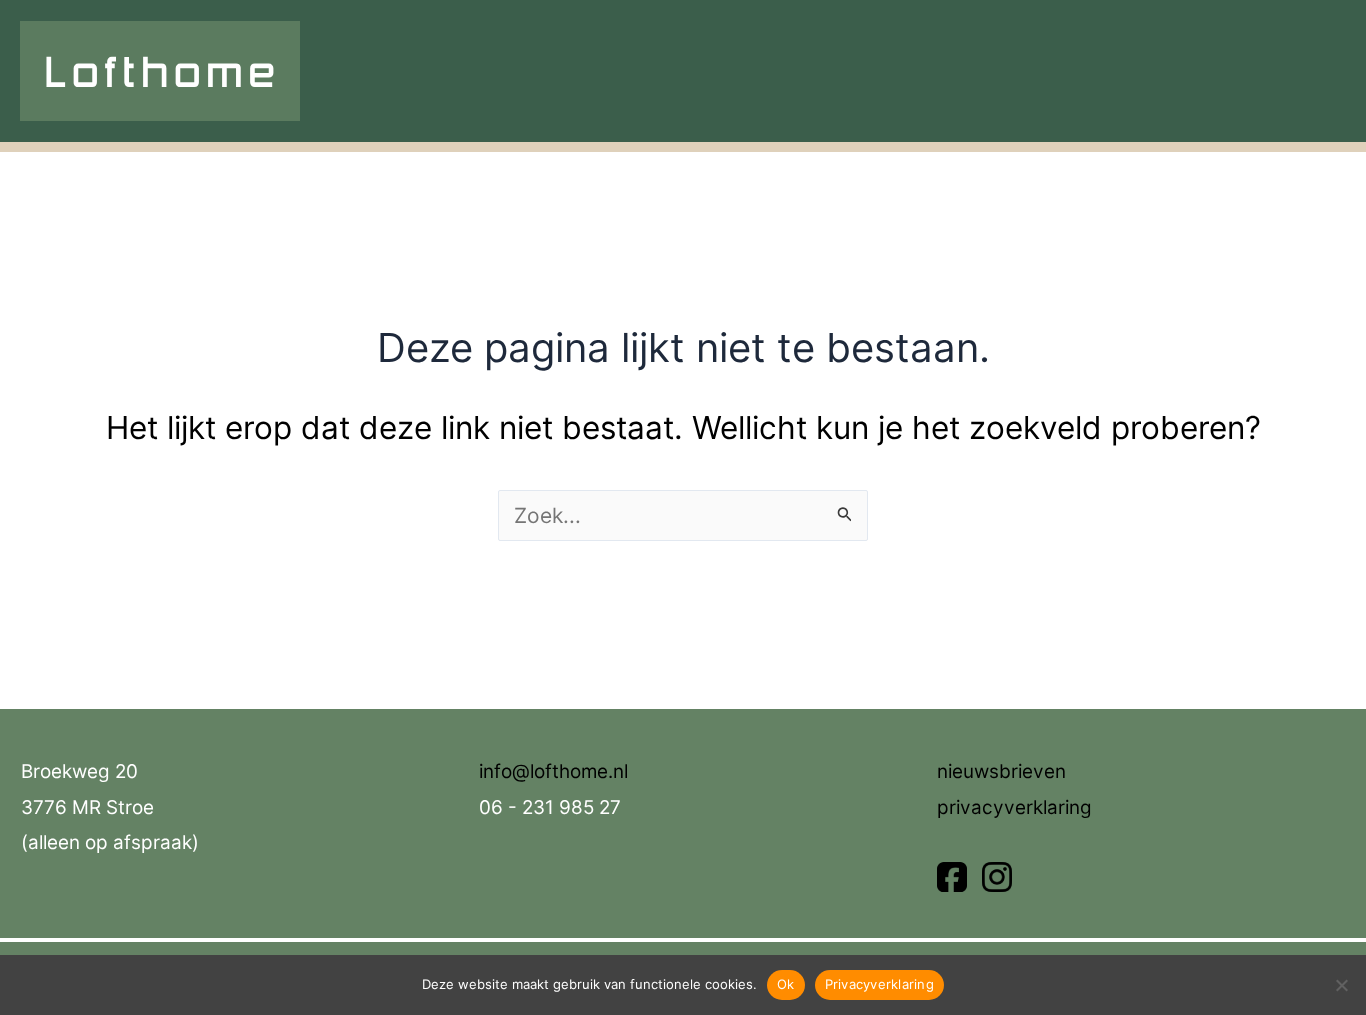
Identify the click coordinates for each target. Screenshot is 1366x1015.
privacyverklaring (1014, 807)
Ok (786, 984)
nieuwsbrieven (1001, 771)
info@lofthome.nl (553, 771)
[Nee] (1341, 985)
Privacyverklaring (879, 984)
